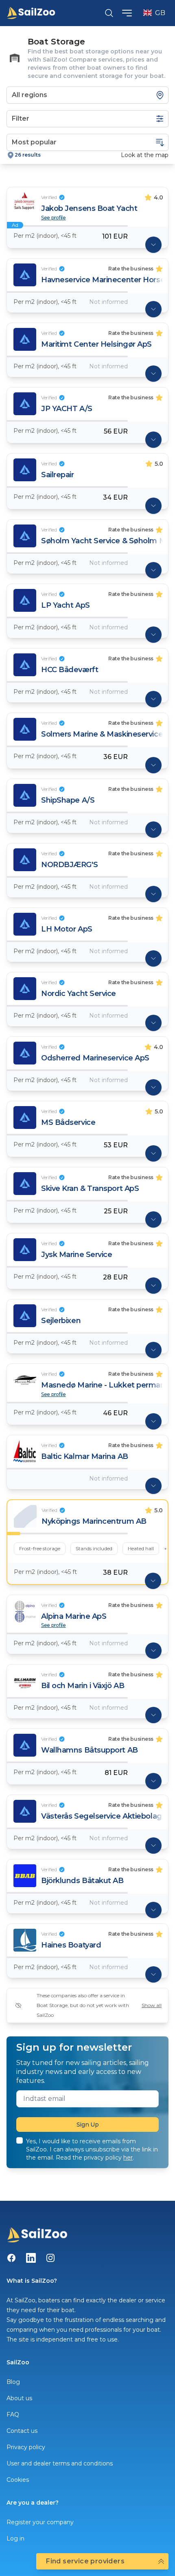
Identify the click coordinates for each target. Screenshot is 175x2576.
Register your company (40, 2522)
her (128, 2158)
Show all (152, 2005)
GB (160, 13)
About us (19, 2398)
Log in (15, 2538)
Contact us (22, 2431)
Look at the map (145, 155)
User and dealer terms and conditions (60, 2463)
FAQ (13, 2414)
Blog (13, 2382)
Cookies (18, 2480)
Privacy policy (26, 2447)
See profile (54, 218)
